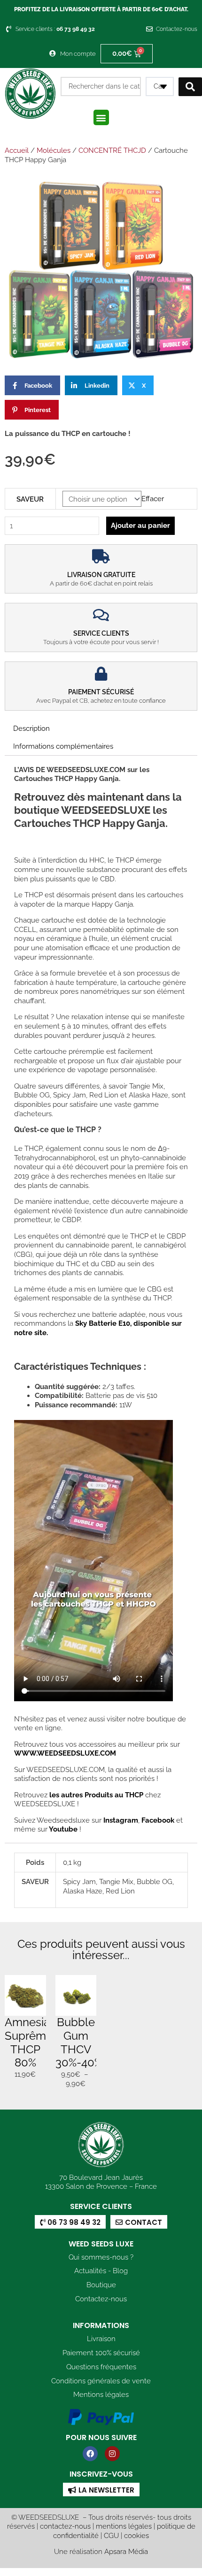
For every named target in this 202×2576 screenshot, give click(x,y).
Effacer (153, 499)
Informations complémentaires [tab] (63, 746)
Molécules (54, 150)
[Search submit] (190, 87)
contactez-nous (65, 2526)
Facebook (157, 1820)
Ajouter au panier (140, 525)
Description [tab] (31, 728)
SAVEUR (30, 499)
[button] (101, 117)
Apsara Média (126, 2551)
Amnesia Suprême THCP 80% (29, 2042)
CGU (111, 2535)
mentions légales (124, 2526)
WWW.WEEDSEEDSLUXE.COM (65, 1753)
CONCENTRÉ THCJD (112, 150)
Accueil (17, 150)
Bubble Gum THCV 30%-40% (79, 2042)
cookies (136, 2535)
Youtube (64, 1829)
